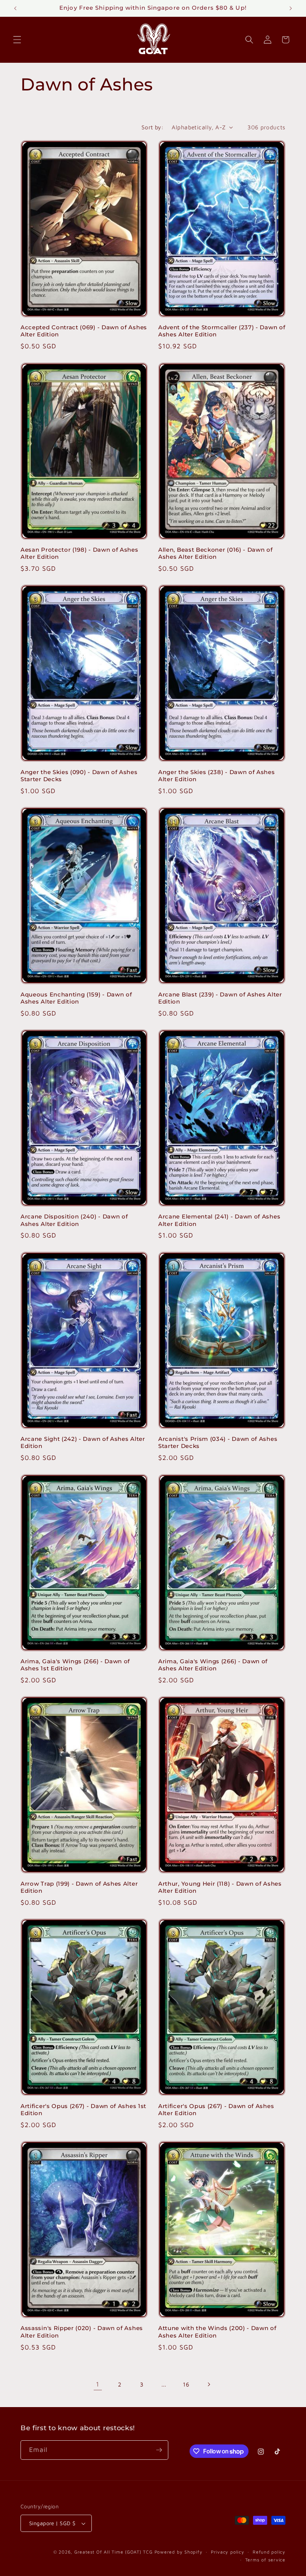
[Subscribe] (159, 2450)
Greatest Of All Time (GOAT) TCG (113, 2552)
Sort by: (153, 127)
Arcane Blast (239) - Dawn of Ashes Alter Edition (220, 998)
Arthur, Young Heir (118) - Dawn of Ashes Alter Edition (220, 1887)
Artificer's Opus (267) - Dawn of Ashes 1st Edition (83, 2110)
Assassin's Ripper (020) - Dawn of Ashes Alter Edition (82, 2332)
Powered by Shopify (179, 2552)
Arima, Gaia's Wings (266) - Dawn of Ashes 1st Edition (75, 1665)
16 (186, 2384)
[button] (17, 40)
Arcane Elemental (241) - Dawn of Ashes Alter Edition (219, 1220)
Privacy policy (228, 2552)
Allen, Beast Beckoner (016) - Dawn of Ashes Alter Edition (216, 553)
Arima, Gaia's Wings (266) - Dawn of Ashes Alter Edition (213, 1665)
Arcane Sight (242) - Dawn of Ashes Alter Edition (83, 1443)
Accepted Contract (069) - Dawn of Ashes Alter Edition (84, 331)
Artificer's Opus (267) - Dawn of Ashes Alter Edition (216, 2110)
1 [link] (98, 2384)
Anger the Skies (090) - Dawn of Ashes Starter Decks (79, 776)
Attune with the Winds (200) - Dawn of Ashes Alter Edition (217, 2332)
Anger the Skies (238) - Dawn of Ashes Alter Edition (217, 776)
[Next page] (208, 2384)
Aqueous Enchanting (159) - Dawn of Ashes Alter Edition (76, 998)
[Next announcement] (291, 8)
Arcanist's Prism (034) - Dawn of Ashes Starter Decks (218, 1443)
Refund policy (269, 2552)
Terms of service (265, 2560)
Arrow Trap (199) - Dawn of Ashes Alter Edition (79, 1887)
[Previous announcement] (15, 8)
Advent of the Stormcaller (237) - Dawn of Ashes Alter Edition (222, 331)
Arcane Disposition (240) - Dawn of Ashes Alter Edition (74, 1220)
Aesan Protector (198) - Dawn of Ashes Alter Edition (79, 553)
